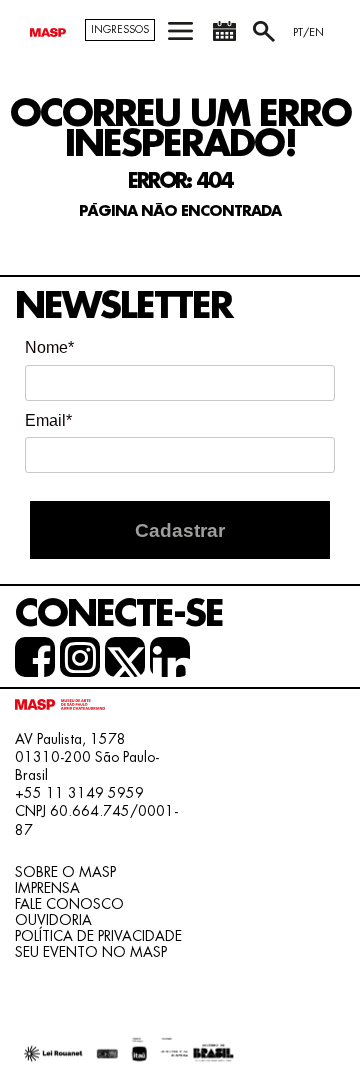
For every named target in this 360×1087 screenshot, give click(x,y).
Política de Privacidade (98, 936)
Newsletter (123, 306)
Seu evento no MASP (91, 952)
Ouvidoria (53, 920)
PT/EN (308, 32)
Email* (48, 420)
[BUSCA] (266, 38)
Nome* (49, 347)
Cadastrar (180, 530)
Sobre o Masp (65, 872)
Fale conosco (69, 904)
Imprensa (47, 888)
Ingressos (120, 30)
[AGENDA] (224, 38)
